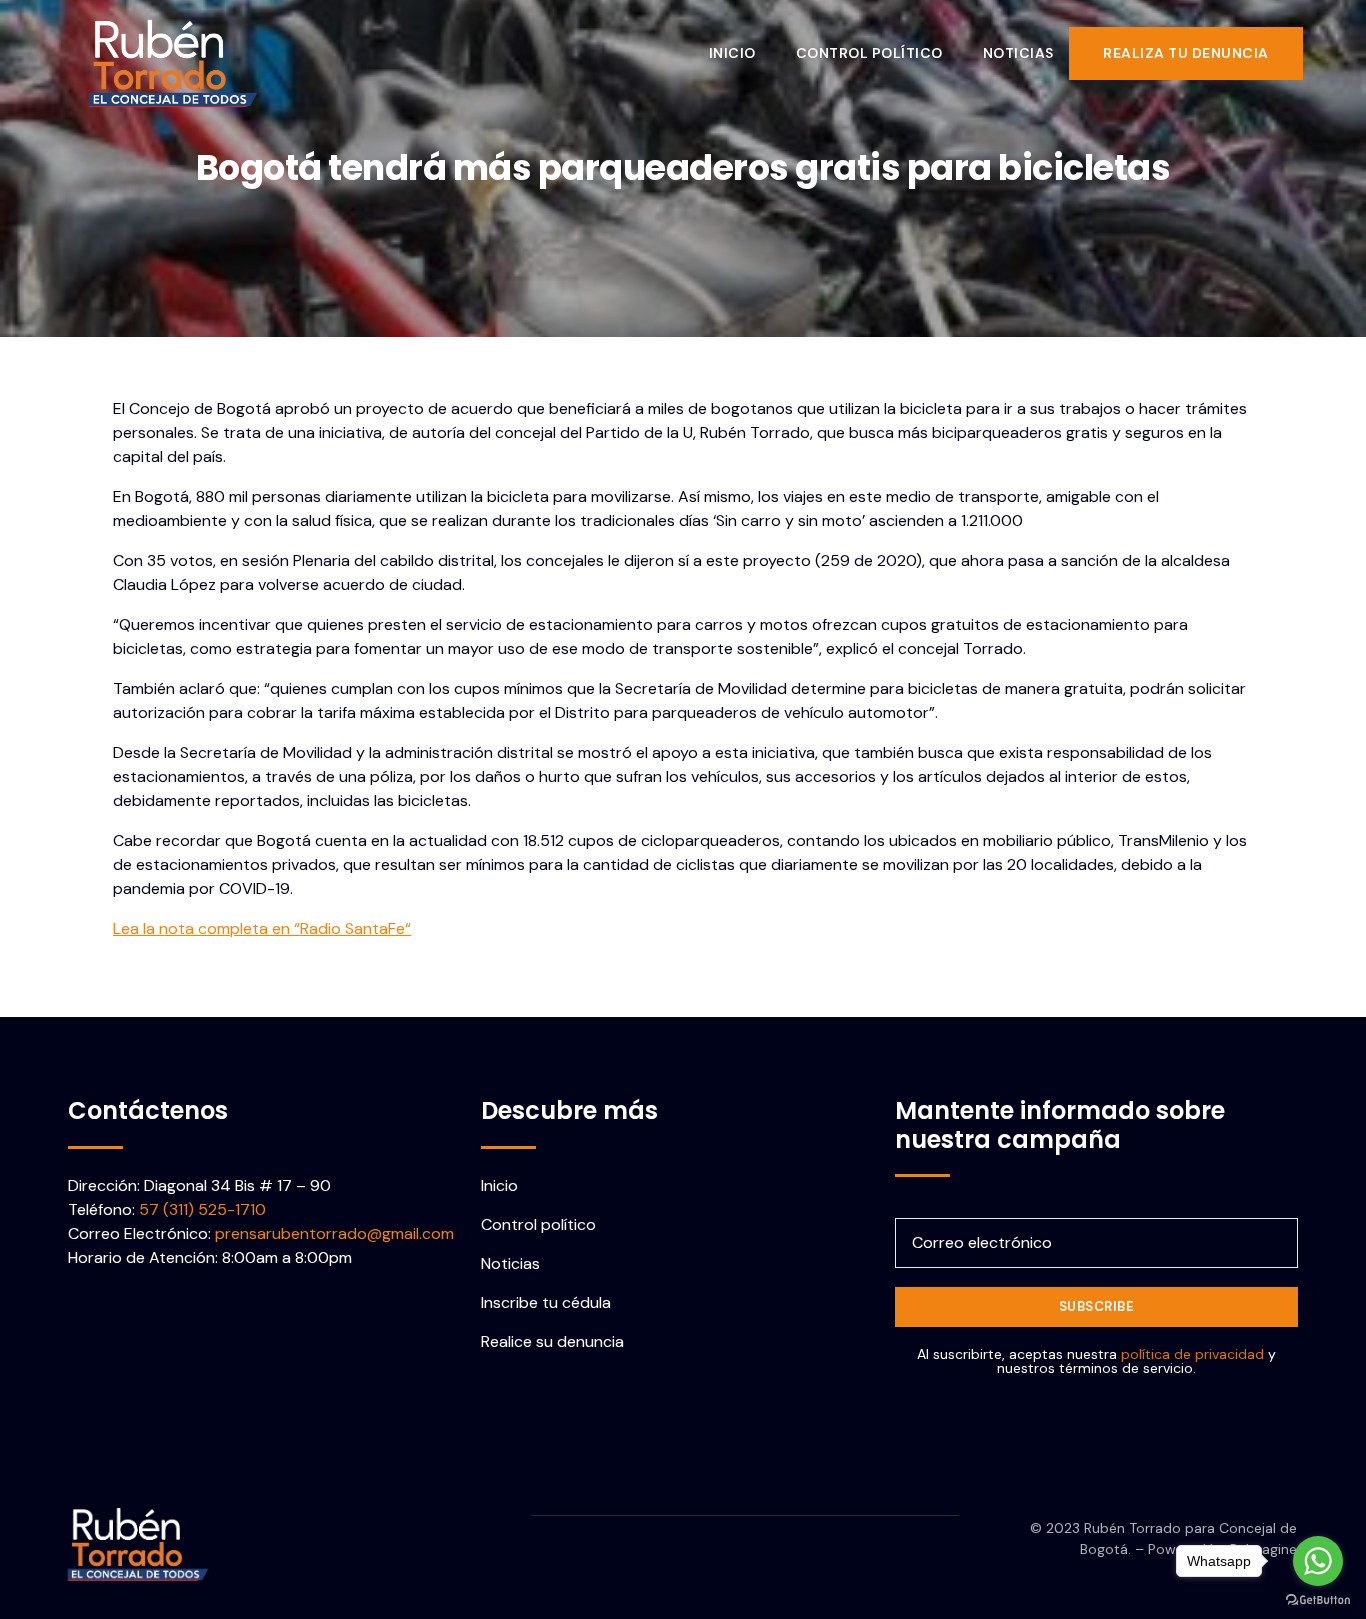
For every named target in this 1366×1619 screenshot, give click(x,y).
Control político (869, 53)
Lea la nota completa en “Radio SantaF (254, 928)
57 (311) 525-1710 (202, 1209)
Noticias (1018, 53)
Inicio (732, 53)
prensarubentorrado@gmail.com (334, 1233)
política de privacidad (1192, 1354)
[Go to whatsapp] (1318, 1561)
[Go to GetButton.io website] (1318, 1599)
